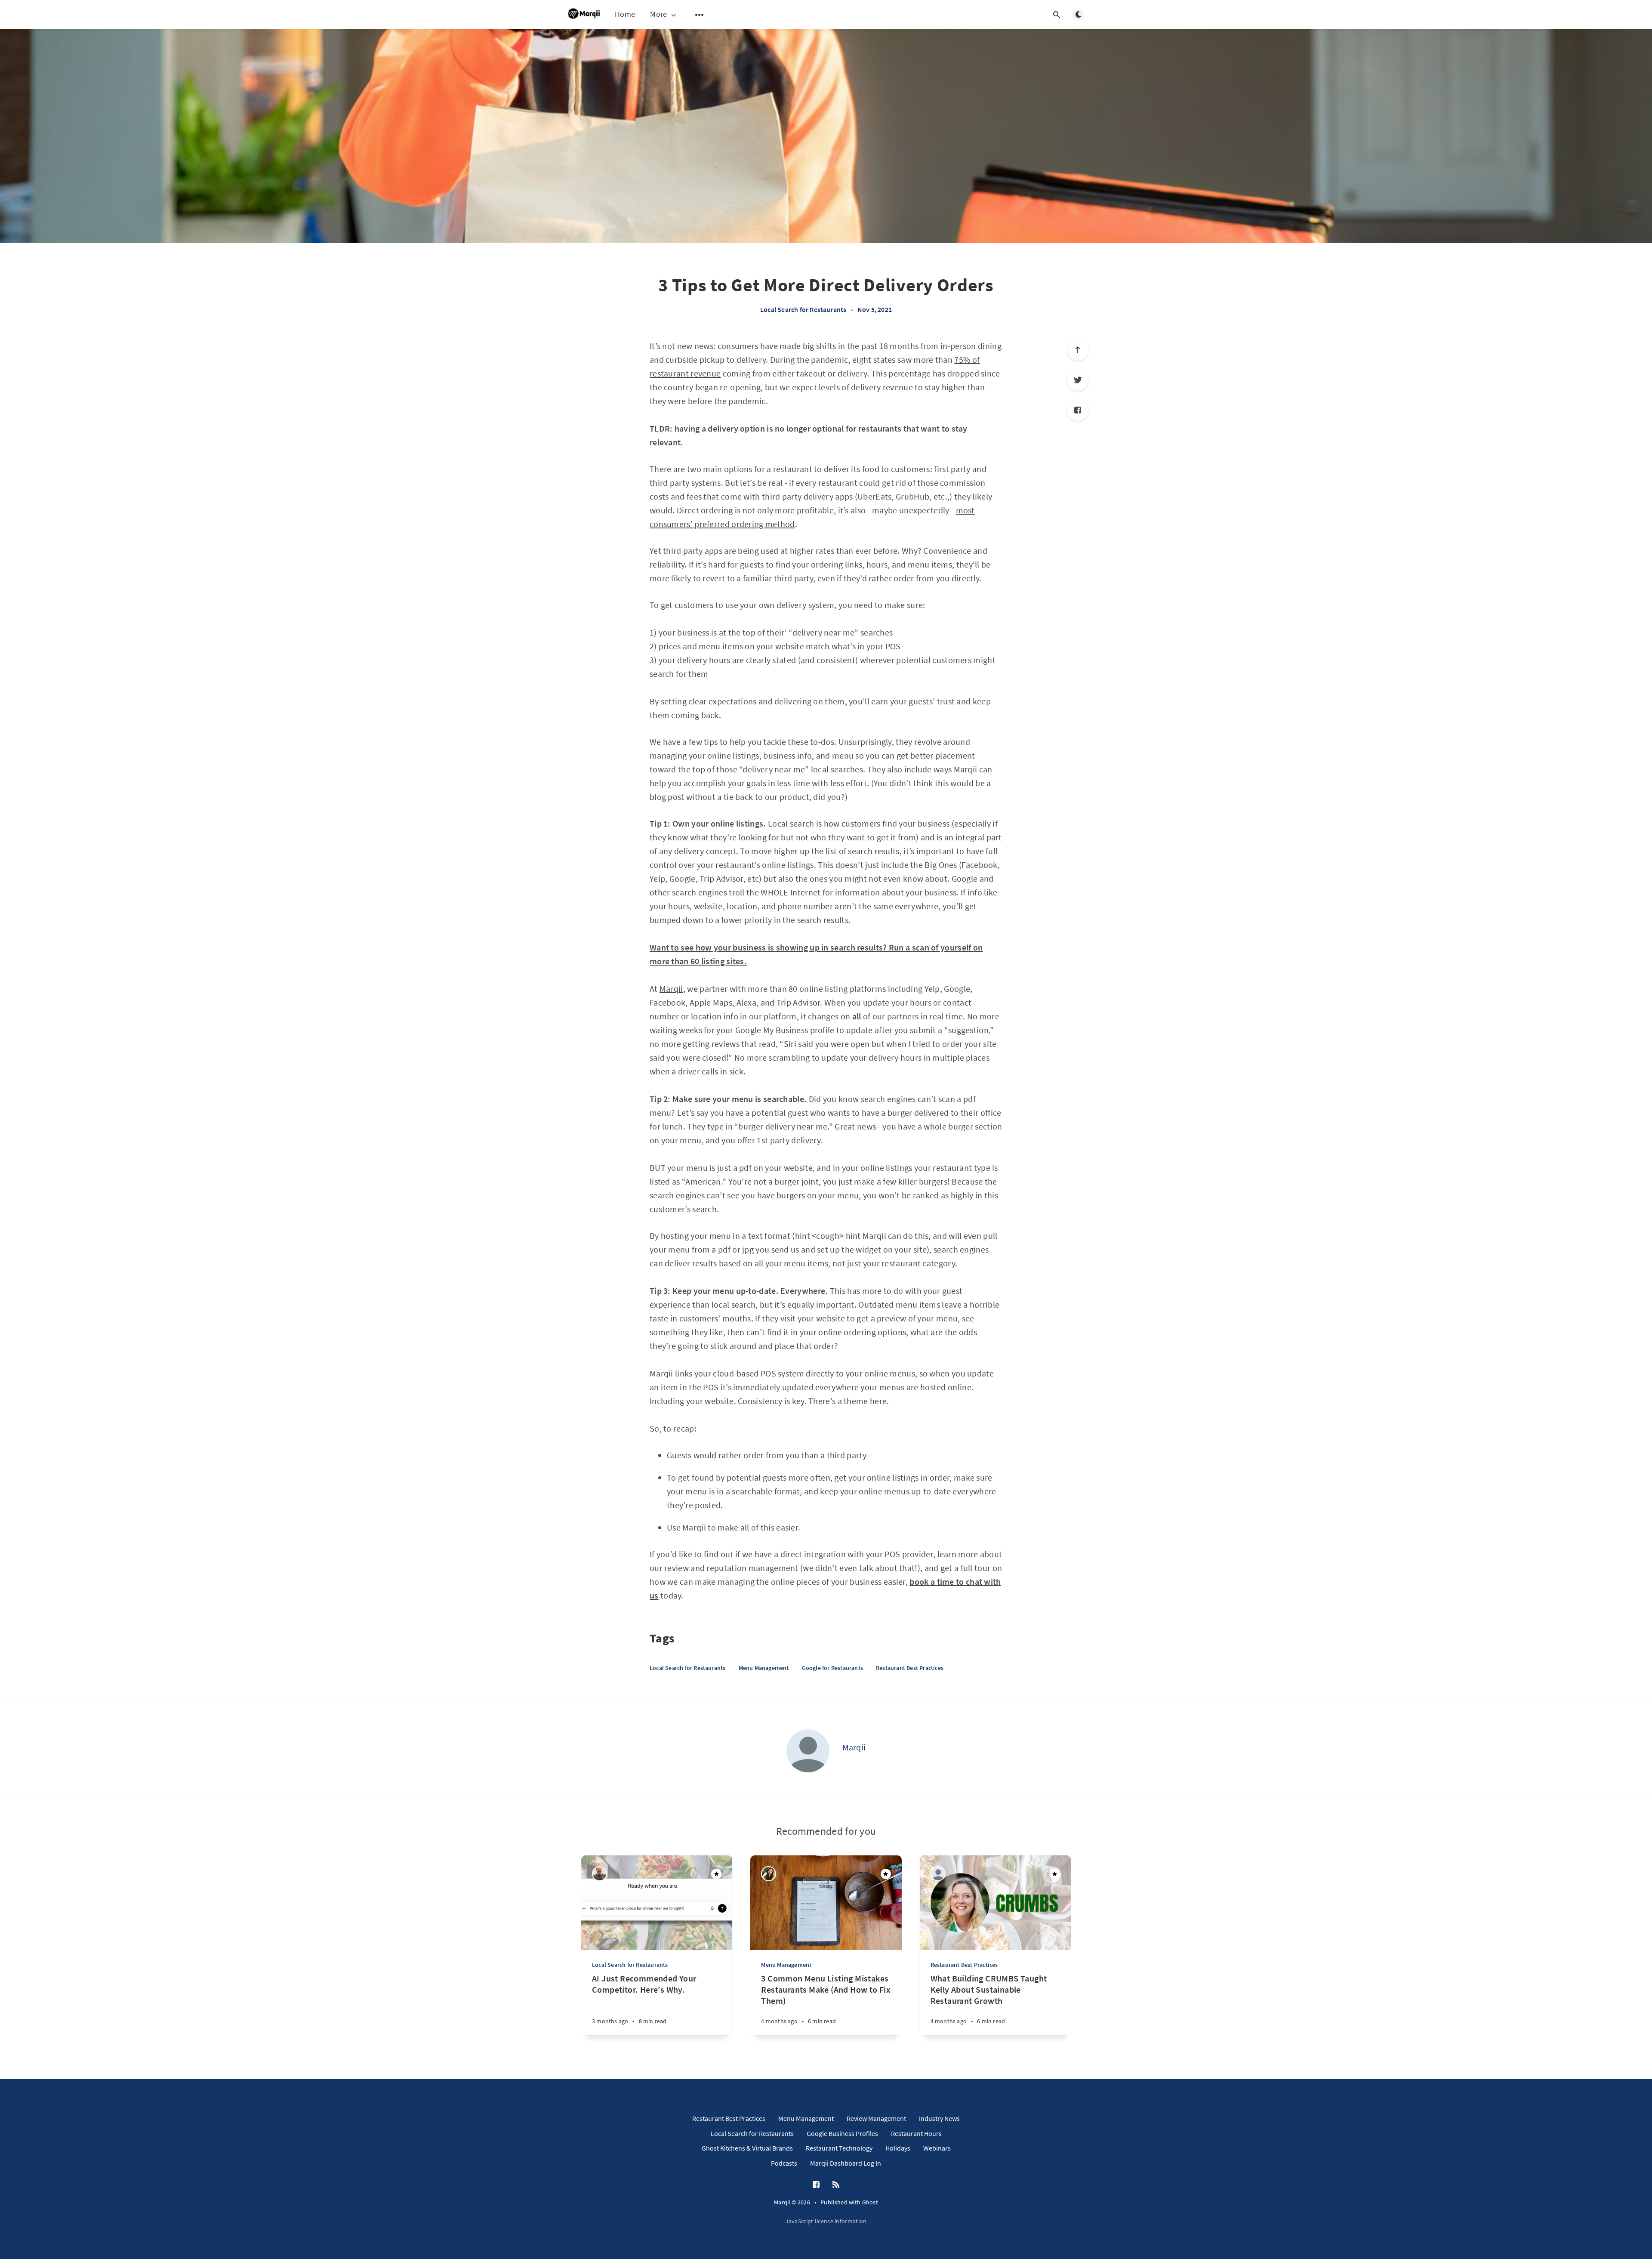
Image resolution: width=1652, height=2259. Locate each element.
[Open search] (1057, 15)
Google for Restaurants (832, 1668)
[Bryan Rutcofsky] (599, 1874)
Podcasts (784, 2163)
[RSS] (836, 2185)
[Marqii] (808, 1751)
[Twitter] (1078, 380)
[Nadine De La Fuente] (769, 1874)
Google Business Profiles (842, 2133)
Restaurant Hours (916, 2133)
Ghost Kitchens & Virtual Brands (747, 2148)
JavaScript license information (826, 2221)
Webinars (937, 2148)
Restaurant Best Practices (910, 1668)
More (658, 14)
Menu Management (764, 1668)
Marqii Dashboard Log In (846, 2163)
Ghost (870, 2202)
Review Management (876, 2118)
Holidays (898, 2148)
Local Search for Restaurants (803, 309)
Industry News (939, 2118)
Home (625, 14)
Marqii (671, 989)
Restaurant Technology (839, 2148)
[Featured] (716, 1874)
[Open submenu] (700, 15)
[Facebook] (1078, 410)
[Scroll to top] (1078, 350)
